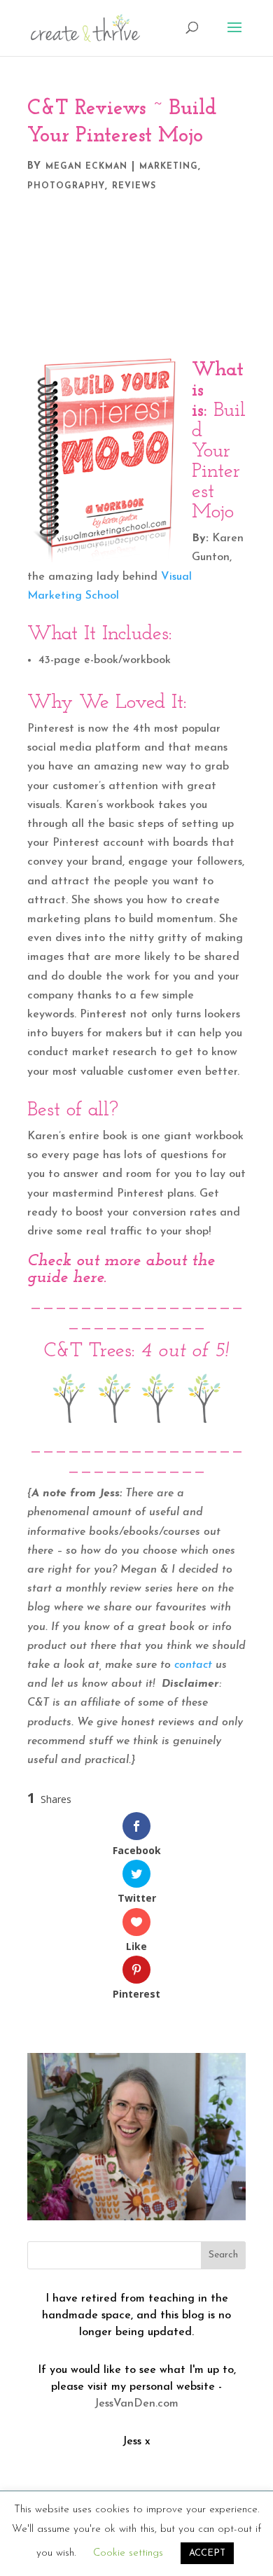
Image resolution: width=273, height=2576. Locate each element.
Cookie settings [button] (128, 2553)
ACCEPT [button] (207, 2553)
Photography (66, 186)
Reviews (134, 186)
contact (193, 1665)
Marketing (169, 167)
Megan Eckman (86, 167)
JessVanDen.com (136, 2404)
